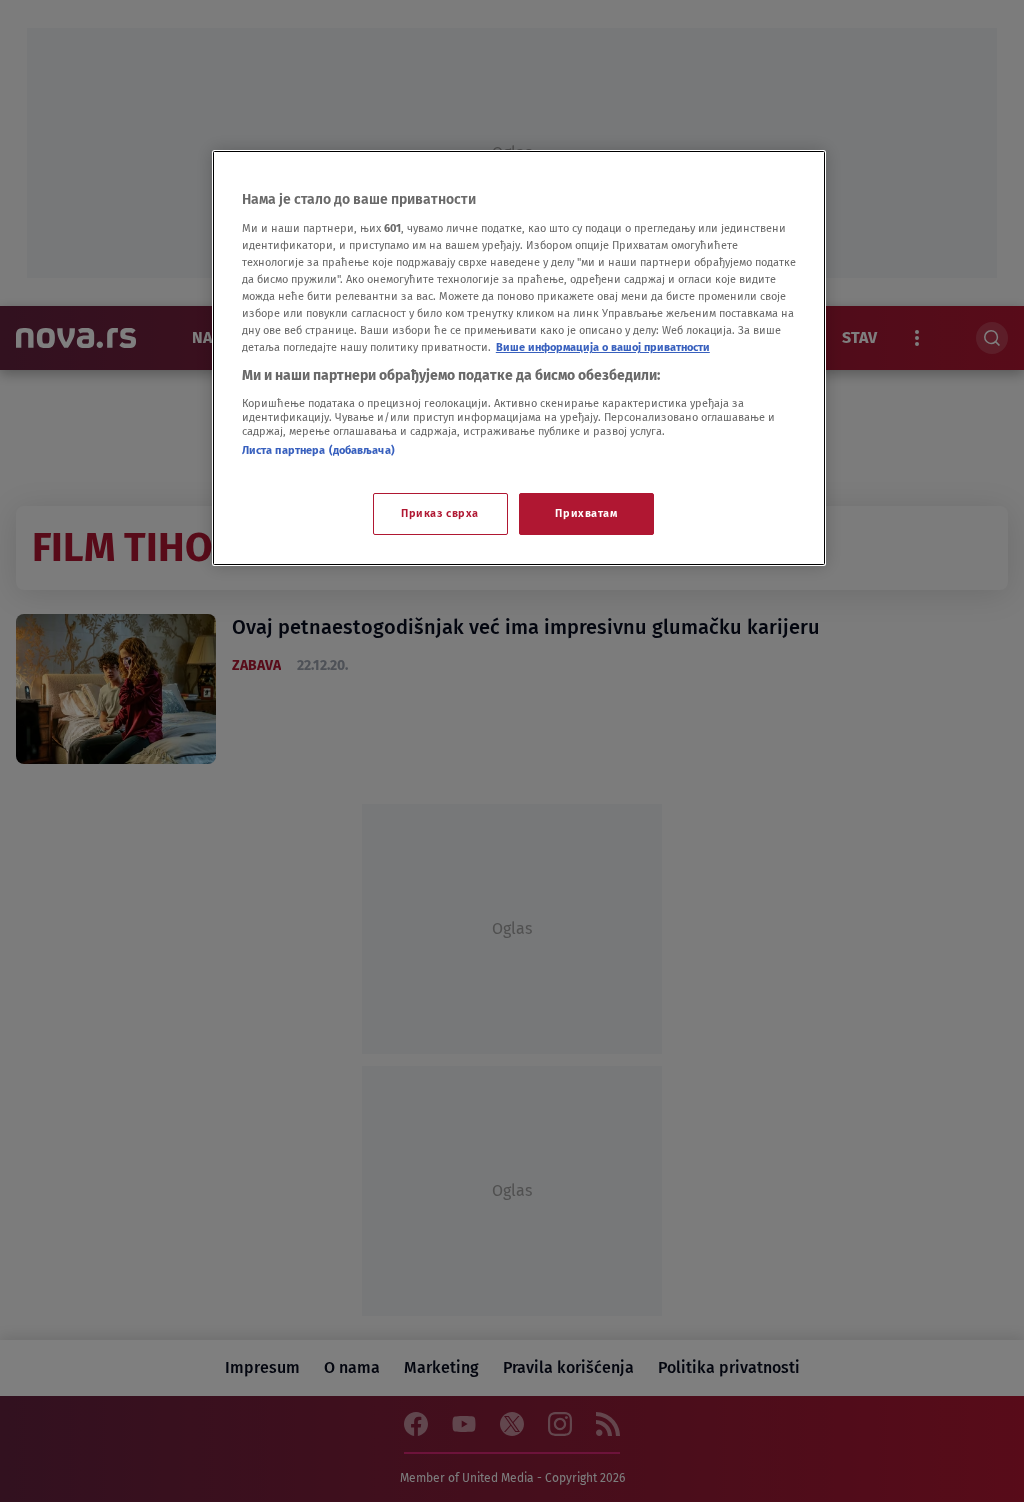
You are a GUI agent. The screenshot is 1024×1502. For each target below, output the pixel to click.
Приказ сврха (440, 513)
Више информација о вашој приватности (603, 347)
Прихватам (586, 513)
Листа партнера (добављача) (318, 450)
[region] (519, 358)
